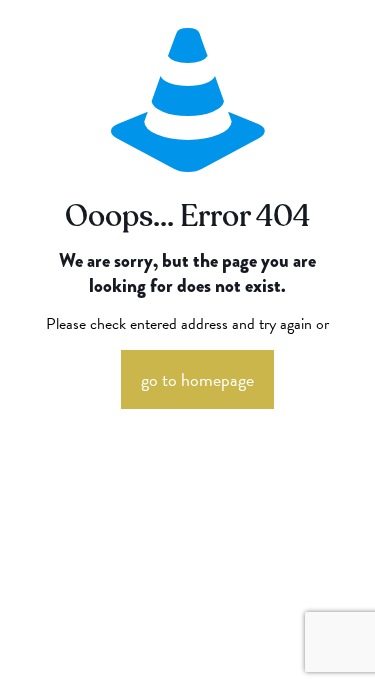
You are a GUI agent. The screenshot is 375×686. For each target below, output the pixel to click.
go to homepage (197, 379)
